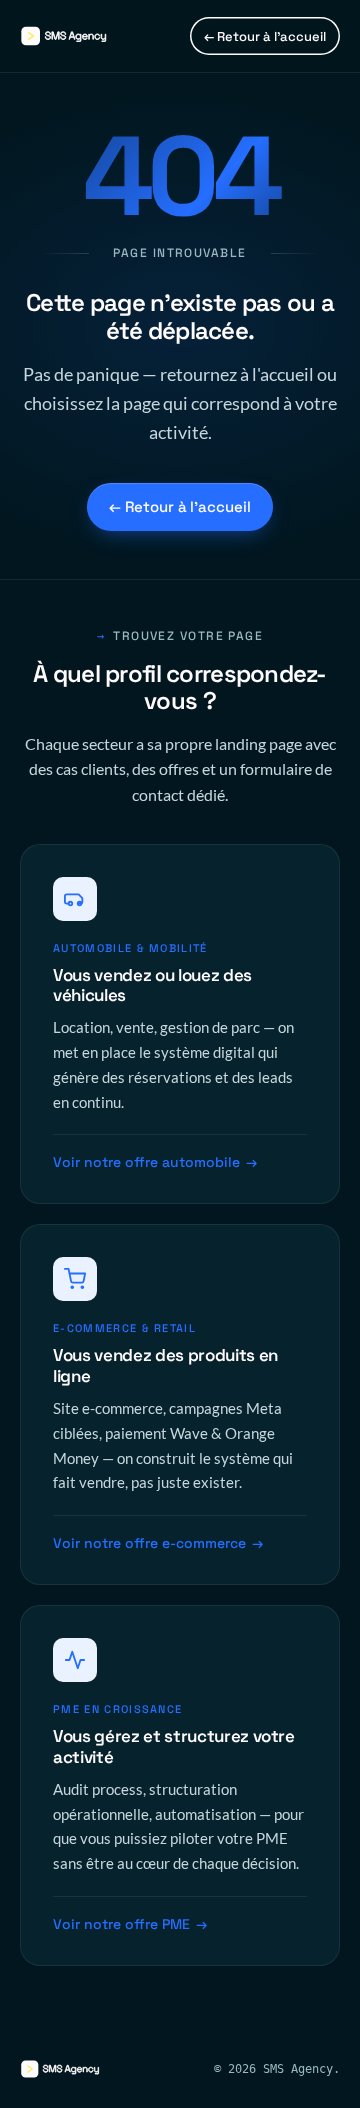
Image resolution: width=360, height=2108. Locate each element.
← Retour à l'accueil (265, 36)
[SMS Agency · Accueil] (80, 36)
